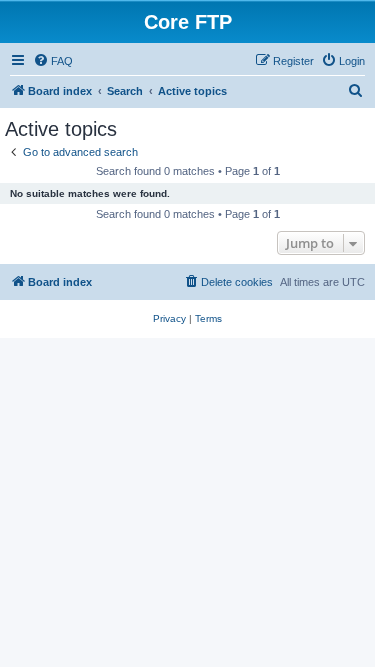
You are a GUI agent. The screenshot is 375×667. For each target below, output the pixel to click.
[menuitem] (53, 61)
